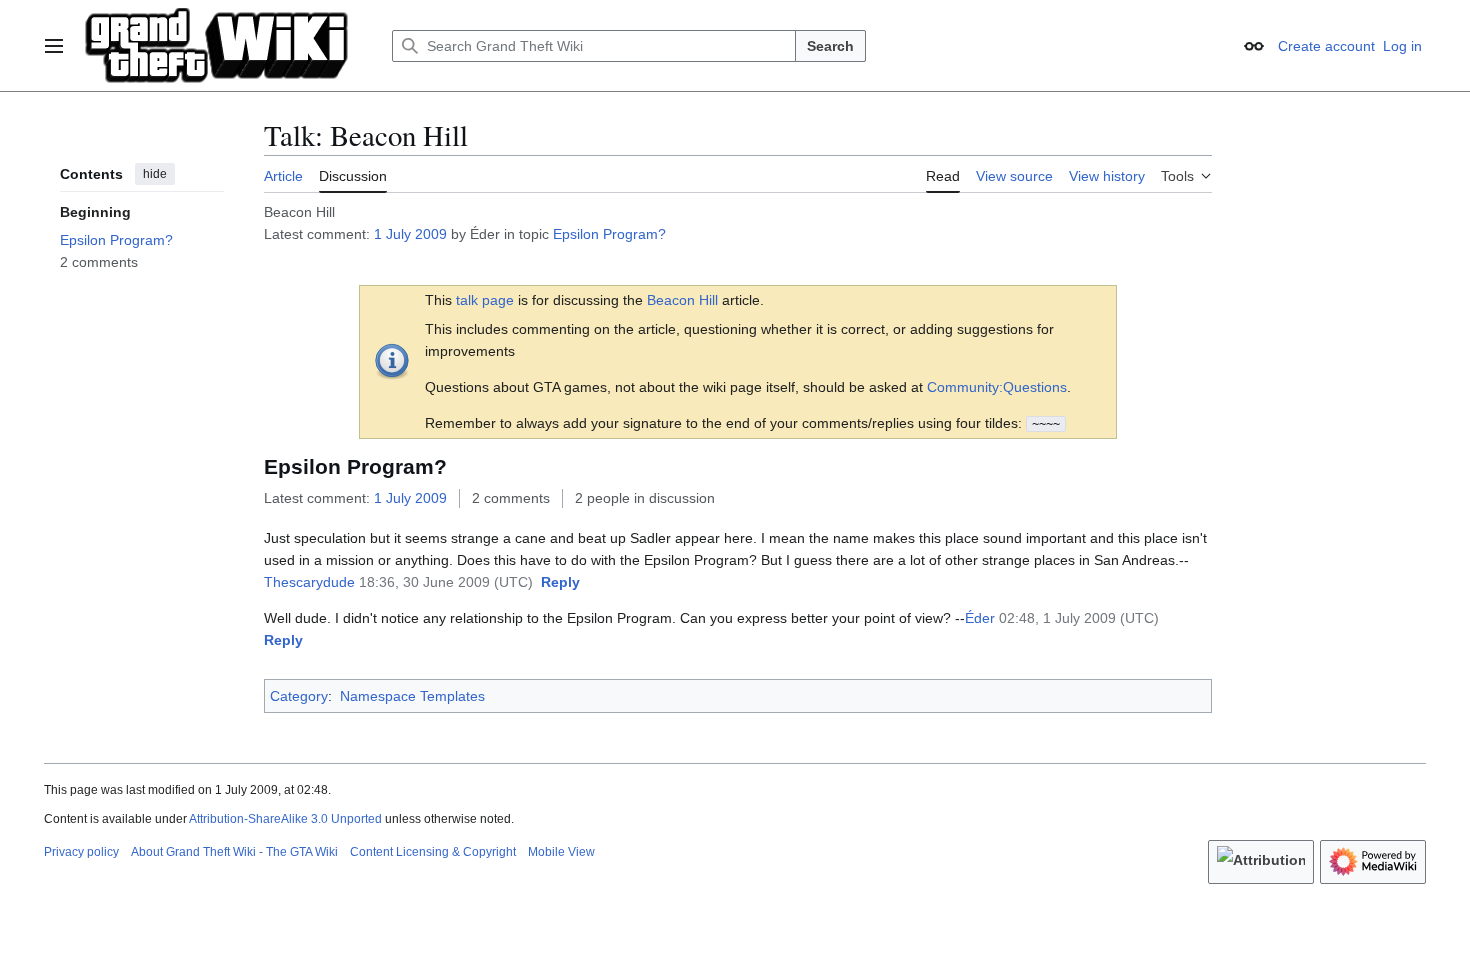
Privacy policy (81, 852)
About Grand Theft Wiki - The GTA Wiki (234, 852)
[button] (54, 46)
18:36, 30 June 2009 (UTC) (446, 582)
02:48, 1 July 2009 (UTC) (1079, 618)
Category (299, 696)
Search (830, 46)
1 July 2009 (410, 234)
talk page (485, 300)
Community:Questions (997, 387)
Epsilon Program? (609, 234)
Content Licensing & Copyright (433, 852)
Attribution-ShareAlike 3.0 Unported (285, 819)
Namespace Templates (412, 696)
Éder (980, 618)
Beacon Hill (682, 300)
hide (155, 174)
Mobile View (561, 852)
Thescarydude (309, 582)
